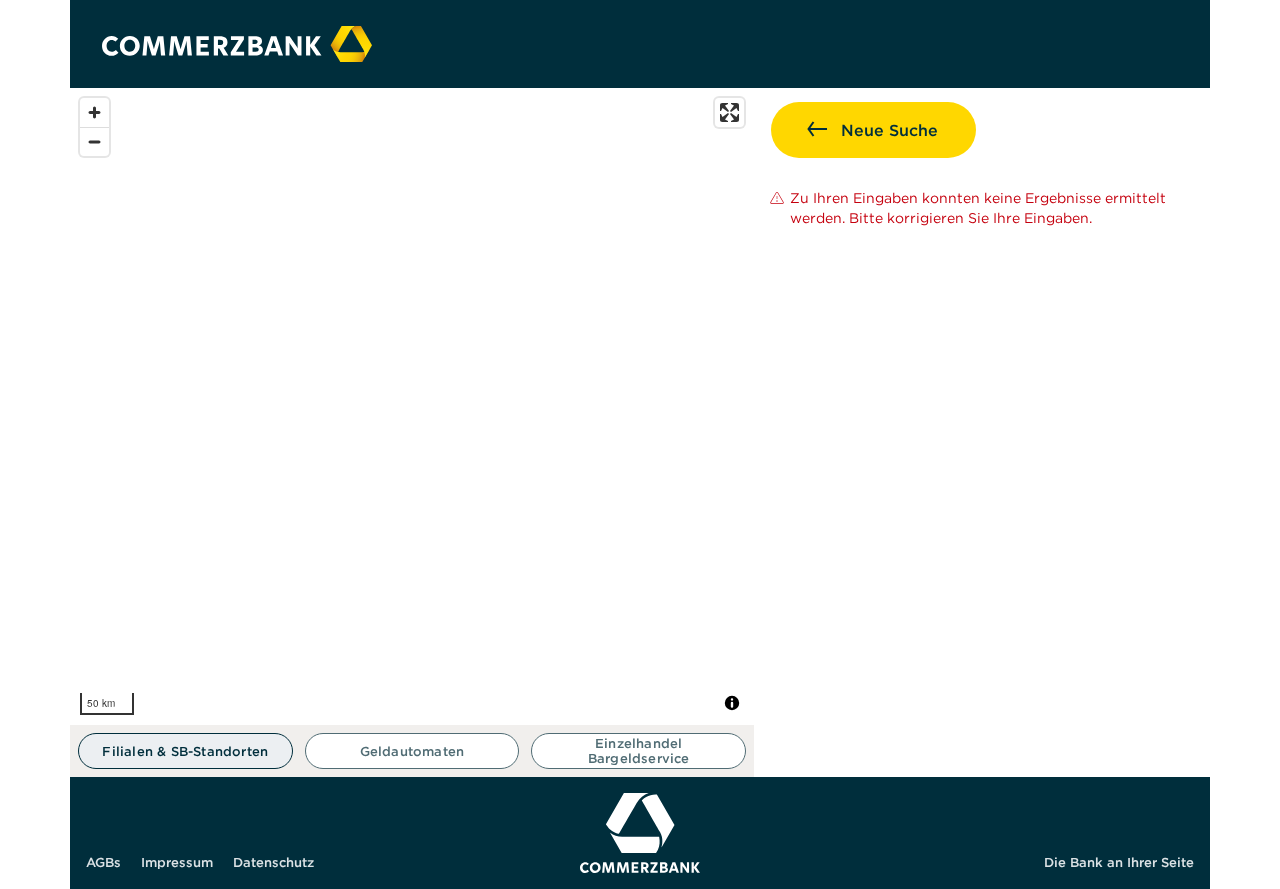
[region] (412, 406)
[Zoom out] (94, 141)
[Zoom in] (94, 112)
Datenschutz (273, 862)
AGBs (103, 862)
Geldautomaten (412, 751)
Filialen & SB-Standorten (185, 751)
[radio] (185, 751)
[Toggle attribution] (732, 703)
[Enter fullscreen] (729, 112)
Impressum (177, 862)
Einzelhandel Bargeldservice (639, 751)
